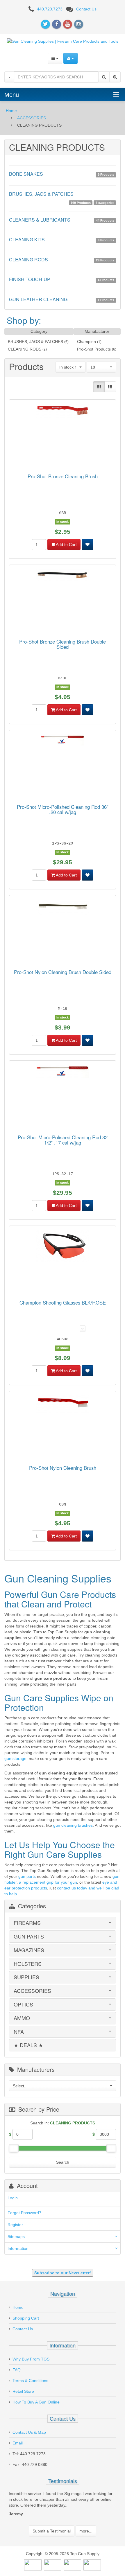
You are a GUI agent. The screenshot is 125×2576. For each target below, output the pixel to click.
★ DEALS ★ (28, 2045)
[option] (63, 2505)
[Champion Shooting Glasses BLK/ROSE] (63, 1247)
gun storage (15, 1758)
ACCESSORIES (32, 118)
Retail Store (23, 2391)
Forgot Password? (24, 2213)
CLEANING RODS (25, 349)
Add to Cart (66, 545)
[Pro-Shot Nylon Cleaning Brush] (63, 1405)
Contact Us (86, 9)
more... (86, 2531)
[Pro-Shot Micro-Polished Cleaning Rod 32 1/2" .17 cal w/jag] (63, 1073)
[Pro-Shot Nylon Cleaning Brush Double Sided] (63, 908)
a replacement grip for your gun (48, 1882)
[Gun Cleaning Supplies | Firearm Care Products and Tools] (63, 41)
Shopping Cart (26, 2318)
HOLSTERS (28, 1964)
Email (18, 2443)
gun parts (27, 1876)
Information (18, 2248)
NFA (19, 2032)
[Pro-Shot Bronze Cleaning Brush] (63, 412)
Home (11, 111)
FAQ (17, 2370)
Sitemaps (16, 2237)
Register (15, 2225)
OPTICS (23, 2004)
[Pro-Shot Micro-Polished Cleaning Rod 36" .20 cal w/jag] (63, 741)
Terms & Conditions (30, 2381)
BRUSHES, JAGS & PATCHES (35, 342)
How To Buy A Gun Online (36, 2402)
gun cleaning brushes (73, 1825)
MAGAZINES (29, 1950)
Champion (86, 342)
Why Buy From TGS (31, 2359)
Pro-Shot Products (94, 349)
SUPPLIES (26, 1977)
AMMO (22, 2018)
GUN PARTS (29, 1937)
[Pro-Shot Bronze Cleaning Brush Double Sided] (63, 577)
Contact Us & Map (29, 2432)
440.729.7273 (50, 9)
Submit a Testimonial (52, 2531)
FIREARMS (27, 1923)
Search (63, 2162)
